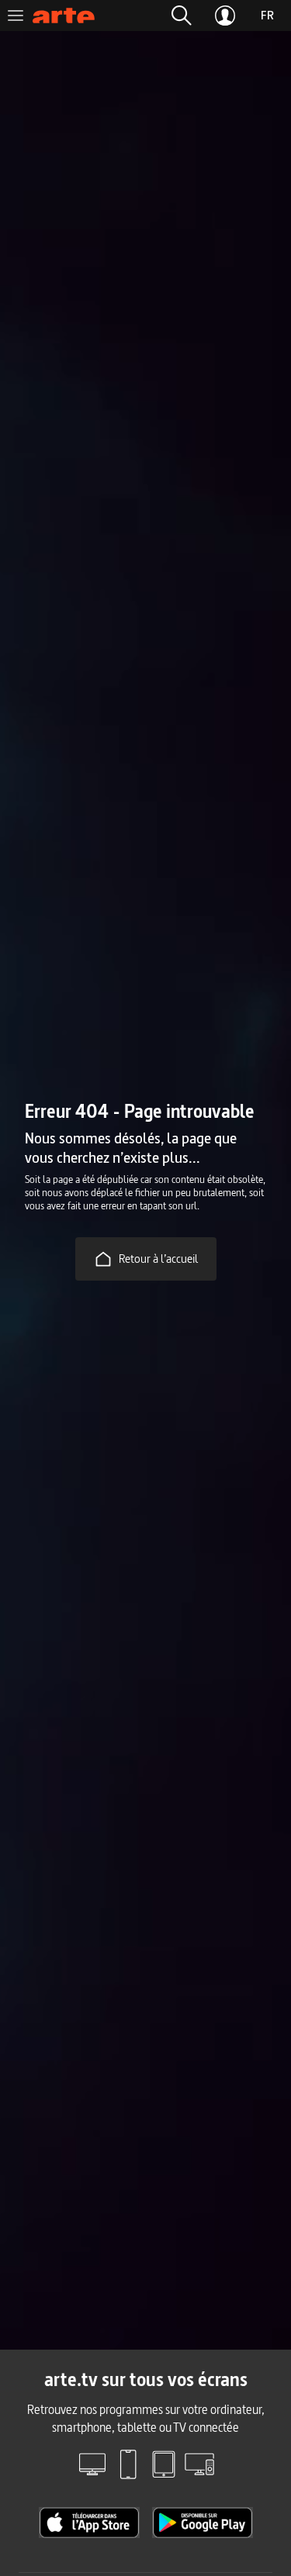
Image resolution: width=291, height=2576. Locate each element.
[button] (182, 16)
